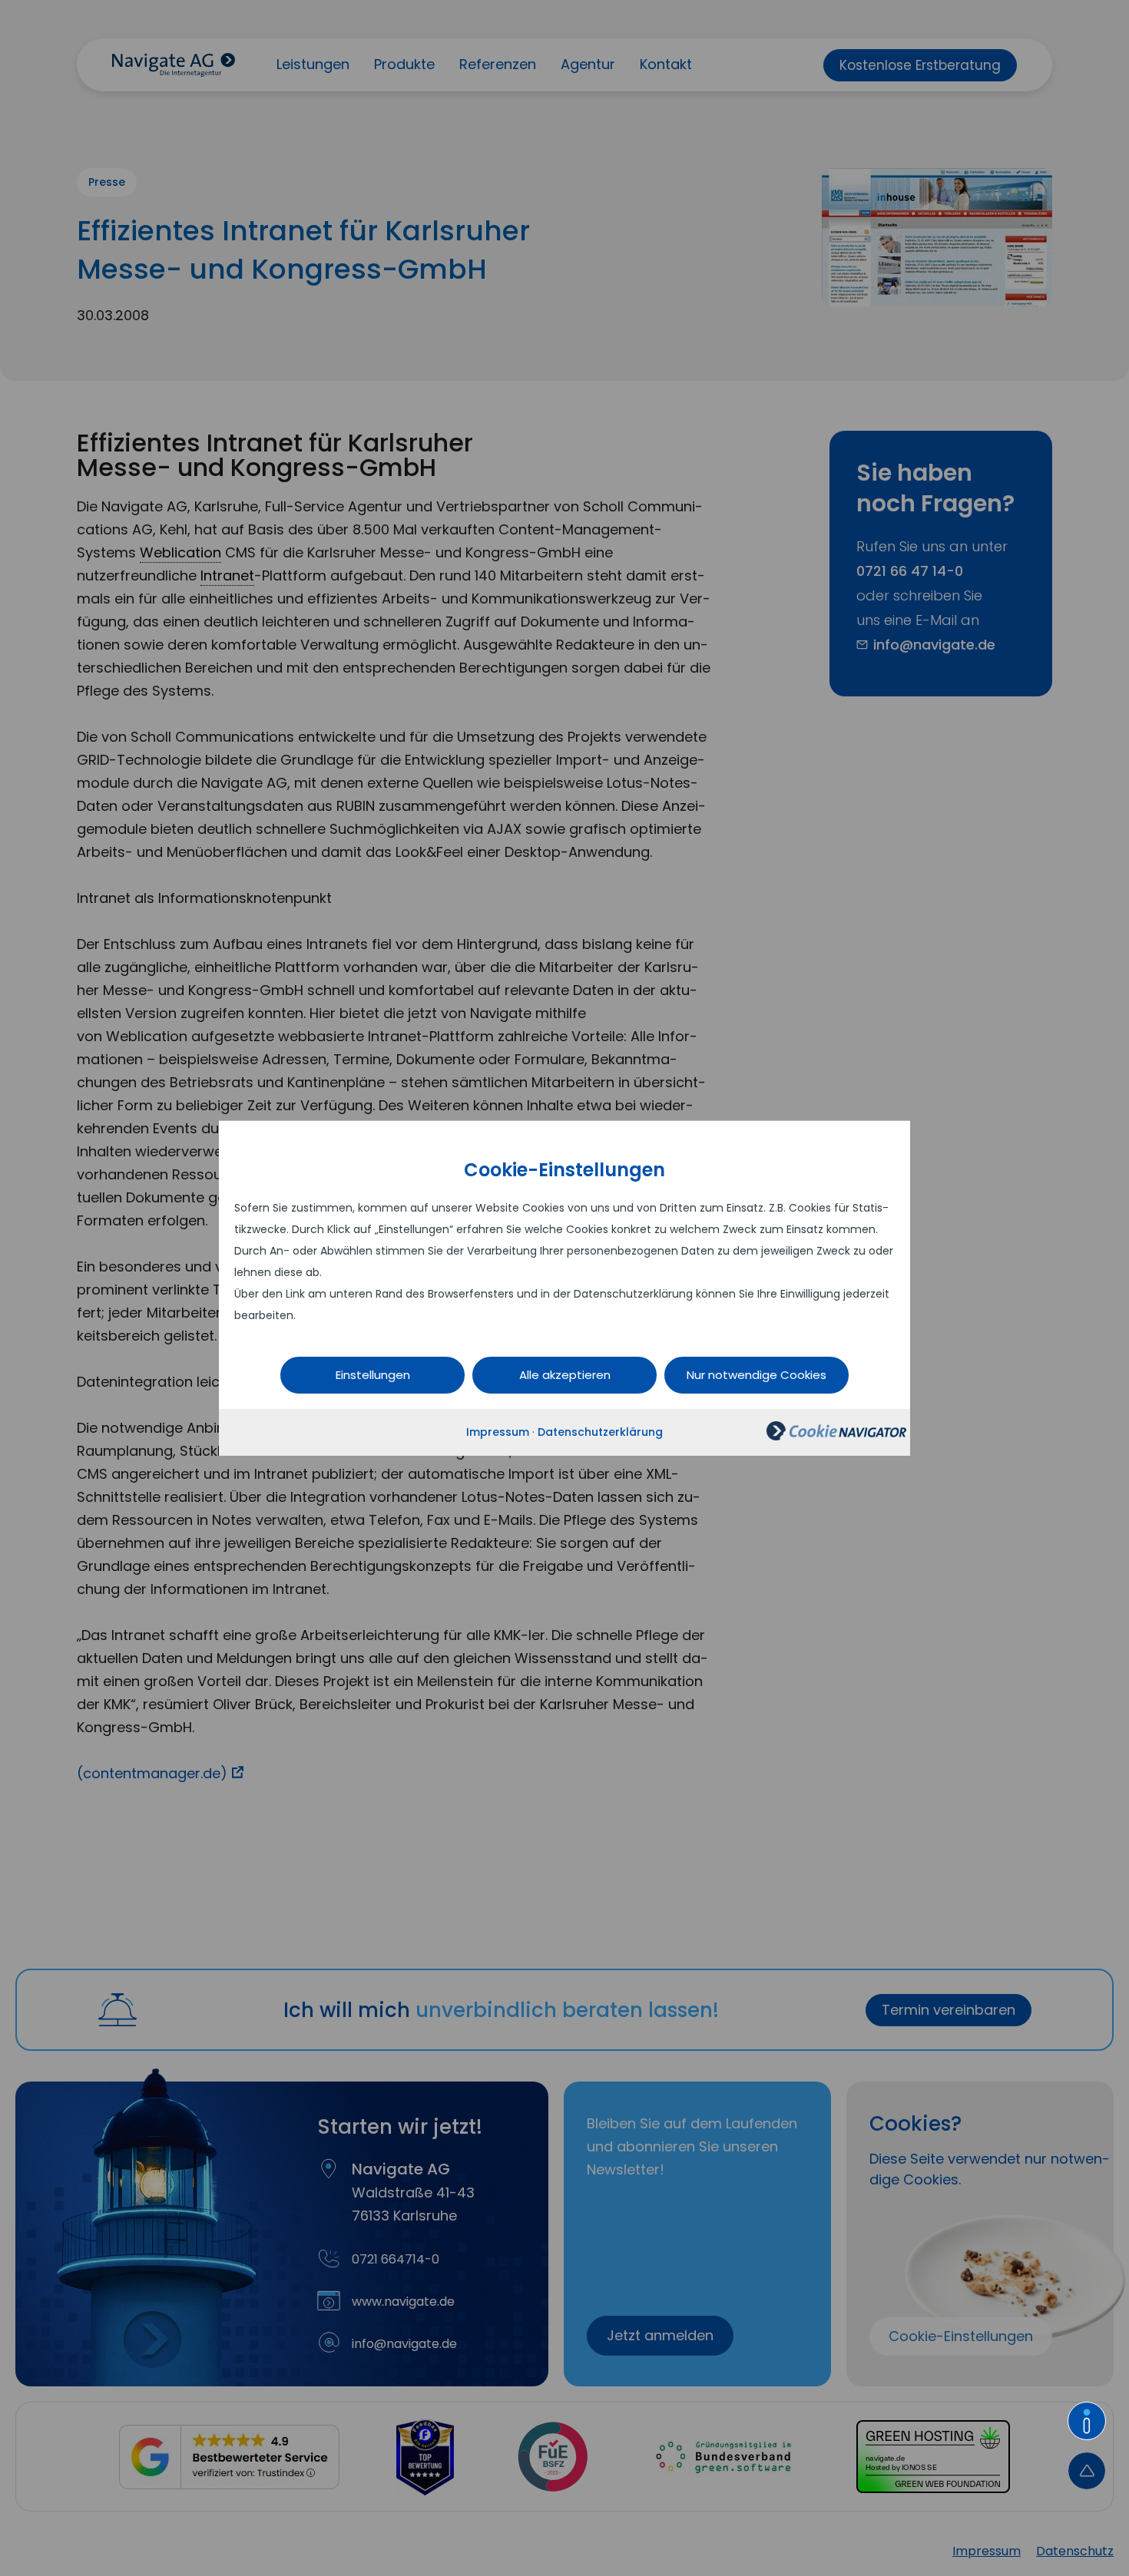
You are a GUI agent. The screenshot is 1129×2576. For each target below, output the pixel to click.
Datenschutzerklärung (600, 1432)
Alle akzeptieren (565, 1375)
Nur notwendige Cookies (757, 1375)
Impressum (498, 1432)
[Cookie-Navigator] (836, 1437)
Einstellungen (373, 1375)
